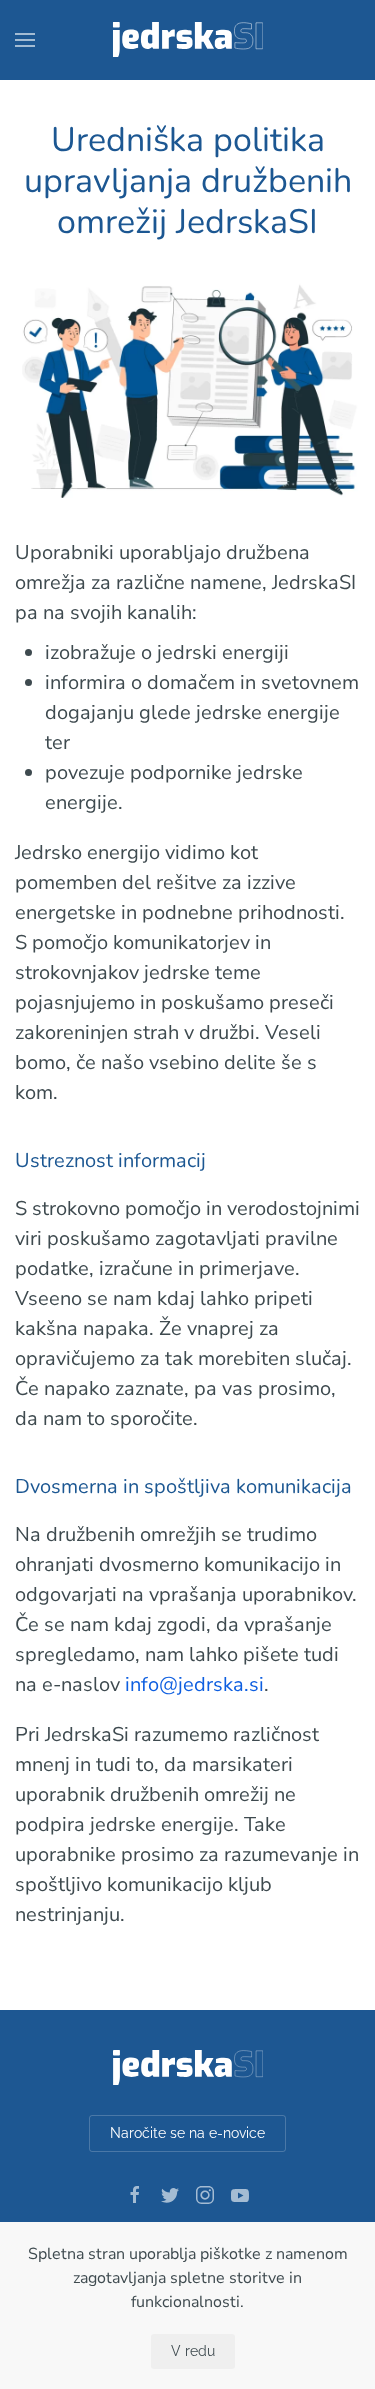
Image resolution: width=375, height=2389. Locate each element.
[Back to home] (187, 40)
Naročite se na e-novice (187, 2133)
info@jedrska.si (194, 1684)
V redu (193, 2351)
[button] (25, 40)
